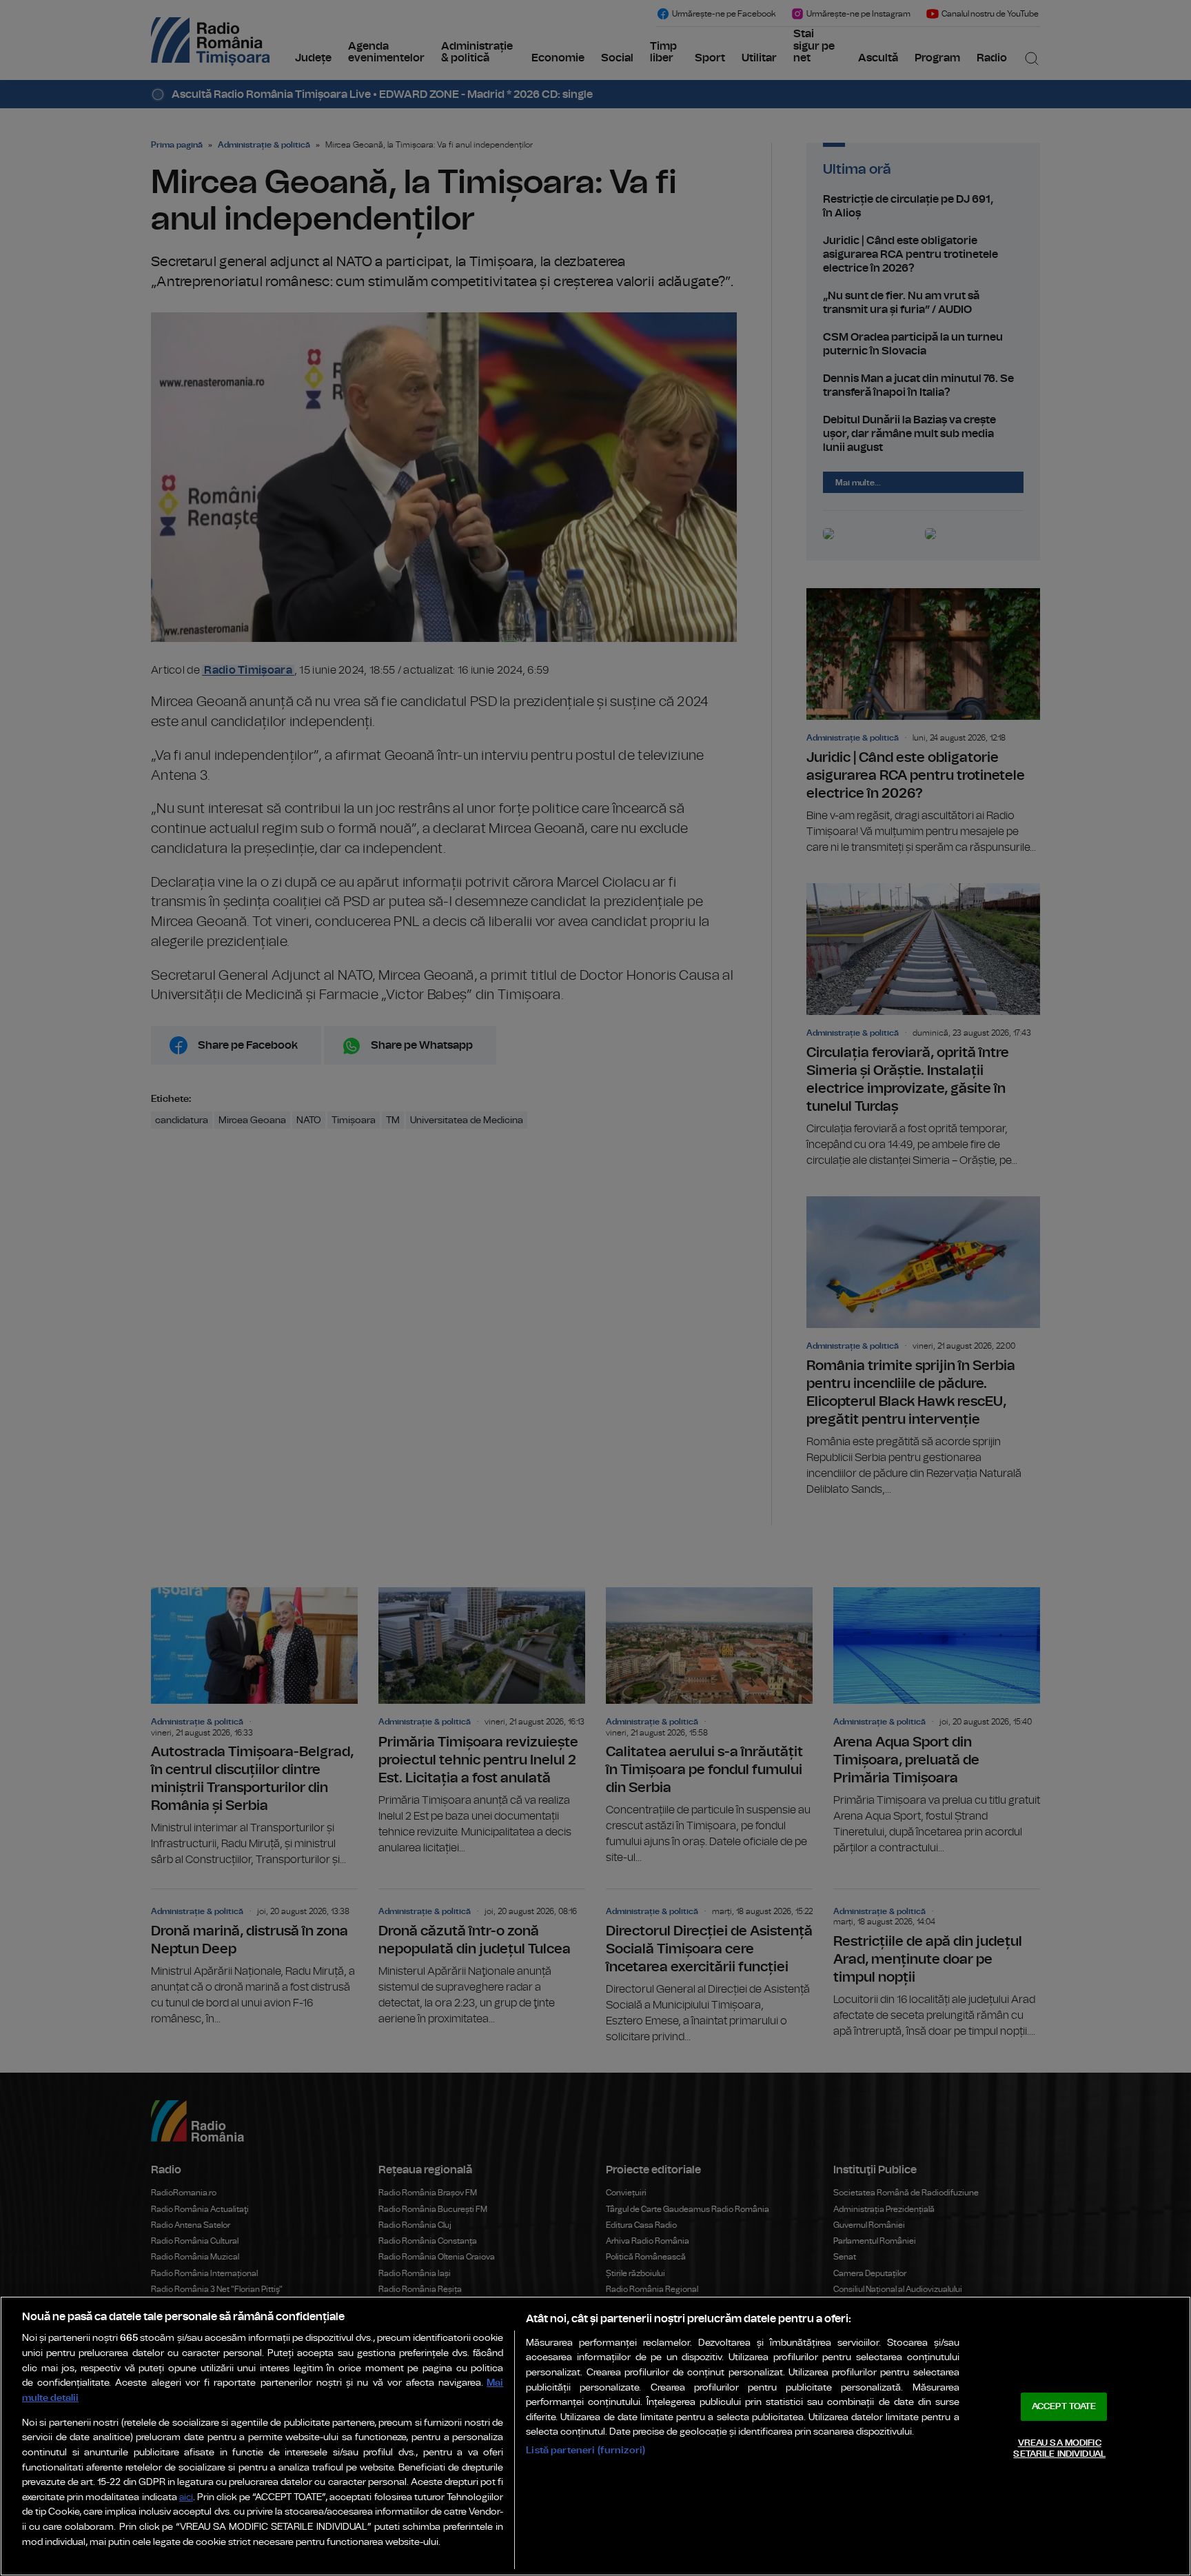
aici (186, 2498)
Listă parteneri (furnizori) (586, 2450)
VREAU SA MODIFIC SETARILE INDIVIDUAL (1059, 2449)
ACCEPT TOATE (1064, 2407)
